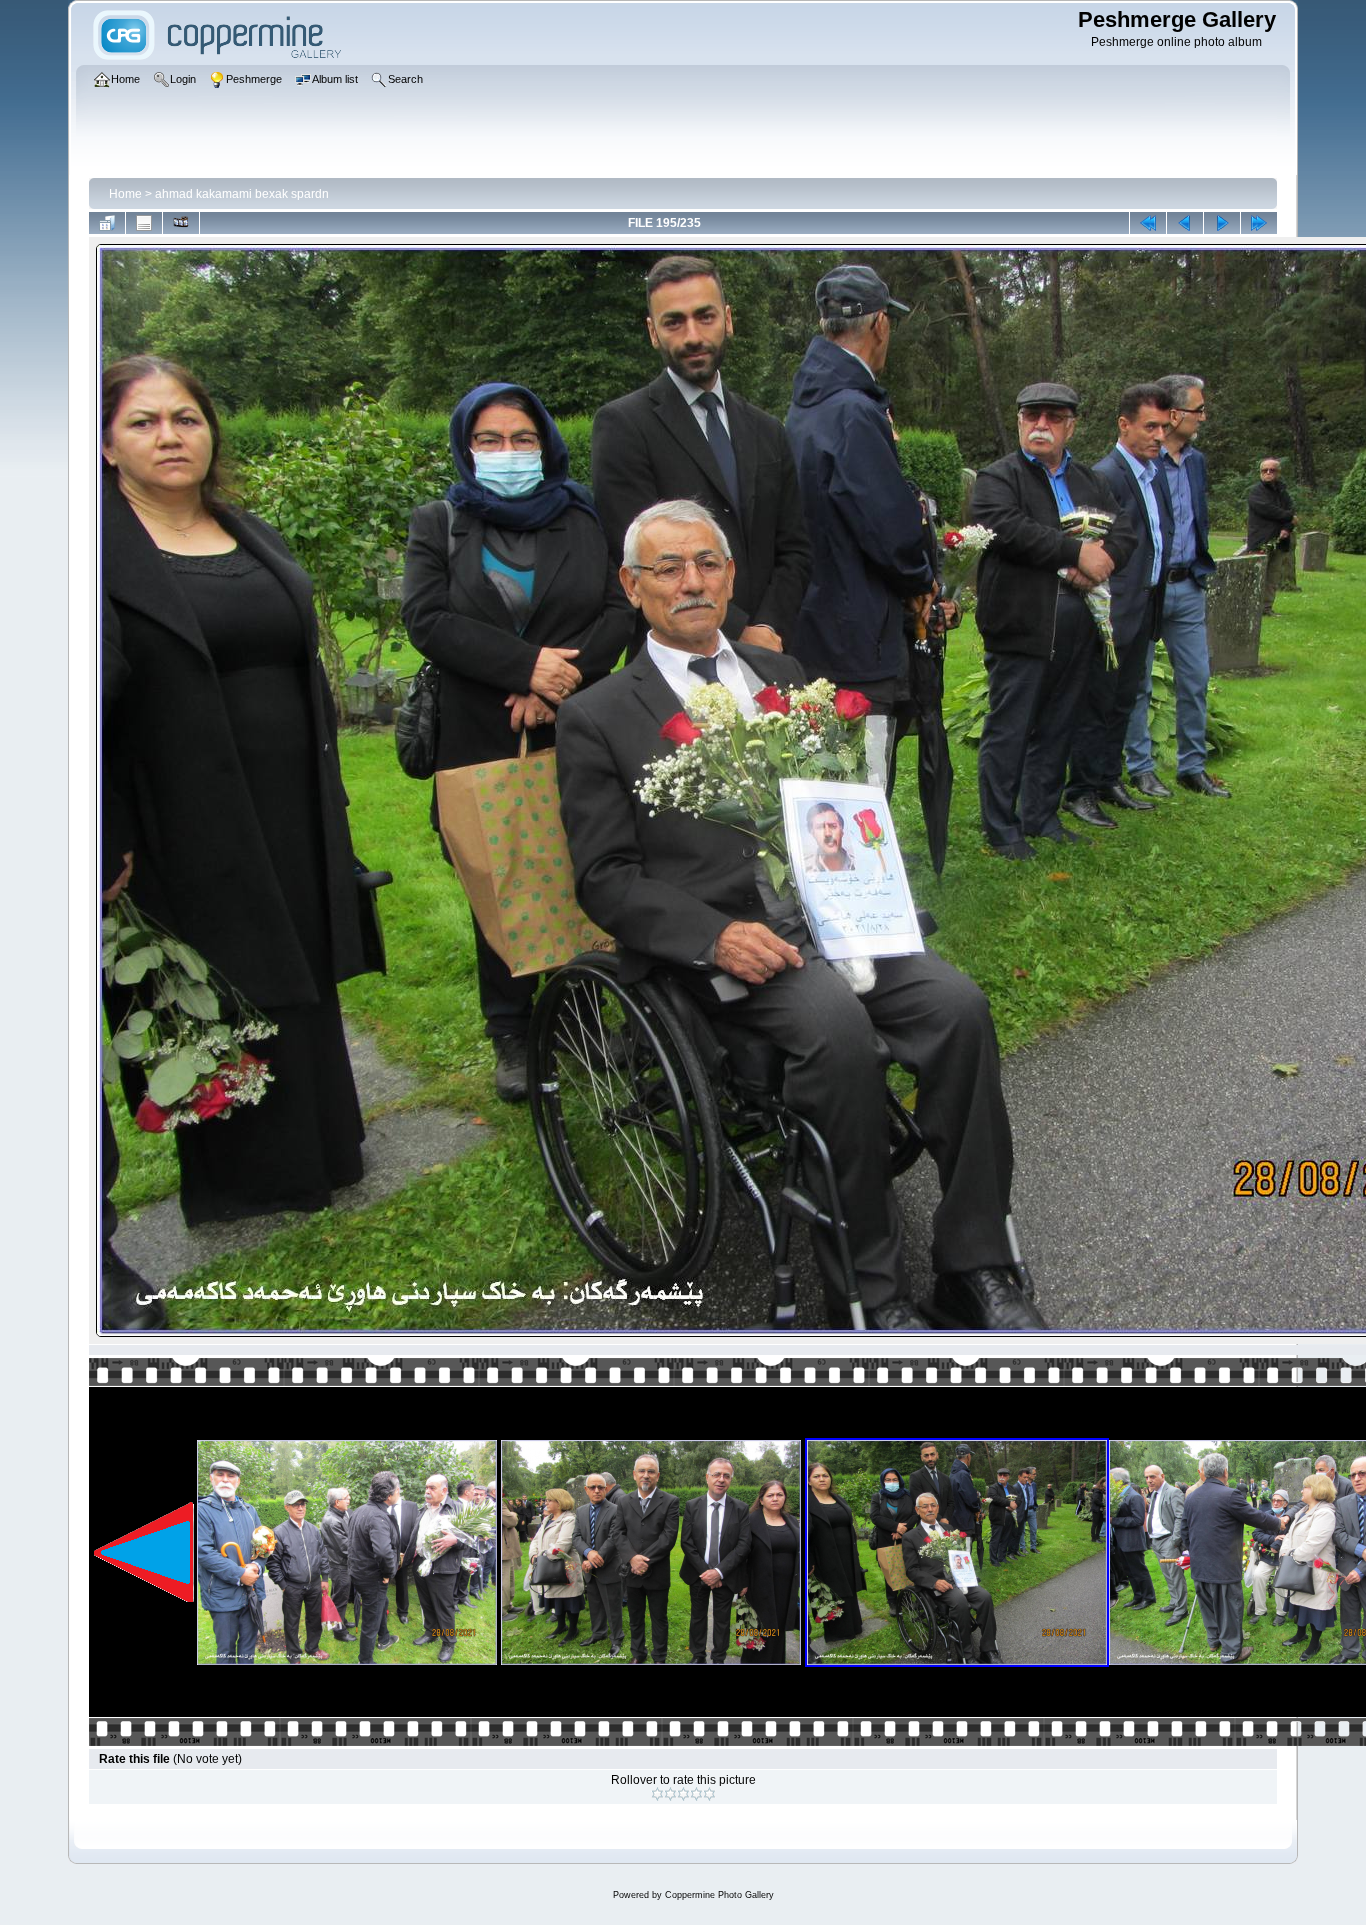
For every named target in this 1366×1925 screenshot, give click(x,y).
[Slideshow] (181, 223)
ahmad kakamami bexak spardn (242, 194)
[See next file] (1222, 223)
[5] (709, 1794)
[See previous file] (1185, 223)
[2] (670, 1794)
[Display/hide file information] (144, 223)
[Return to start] (1148, 223)
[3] (683, 1794)
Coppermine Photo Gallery (719, 1895)
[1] (657, 1794)
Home (125, 194)
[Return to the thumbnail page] (107, 223)
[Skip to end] (1259, 223)
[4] (696, 1794)
